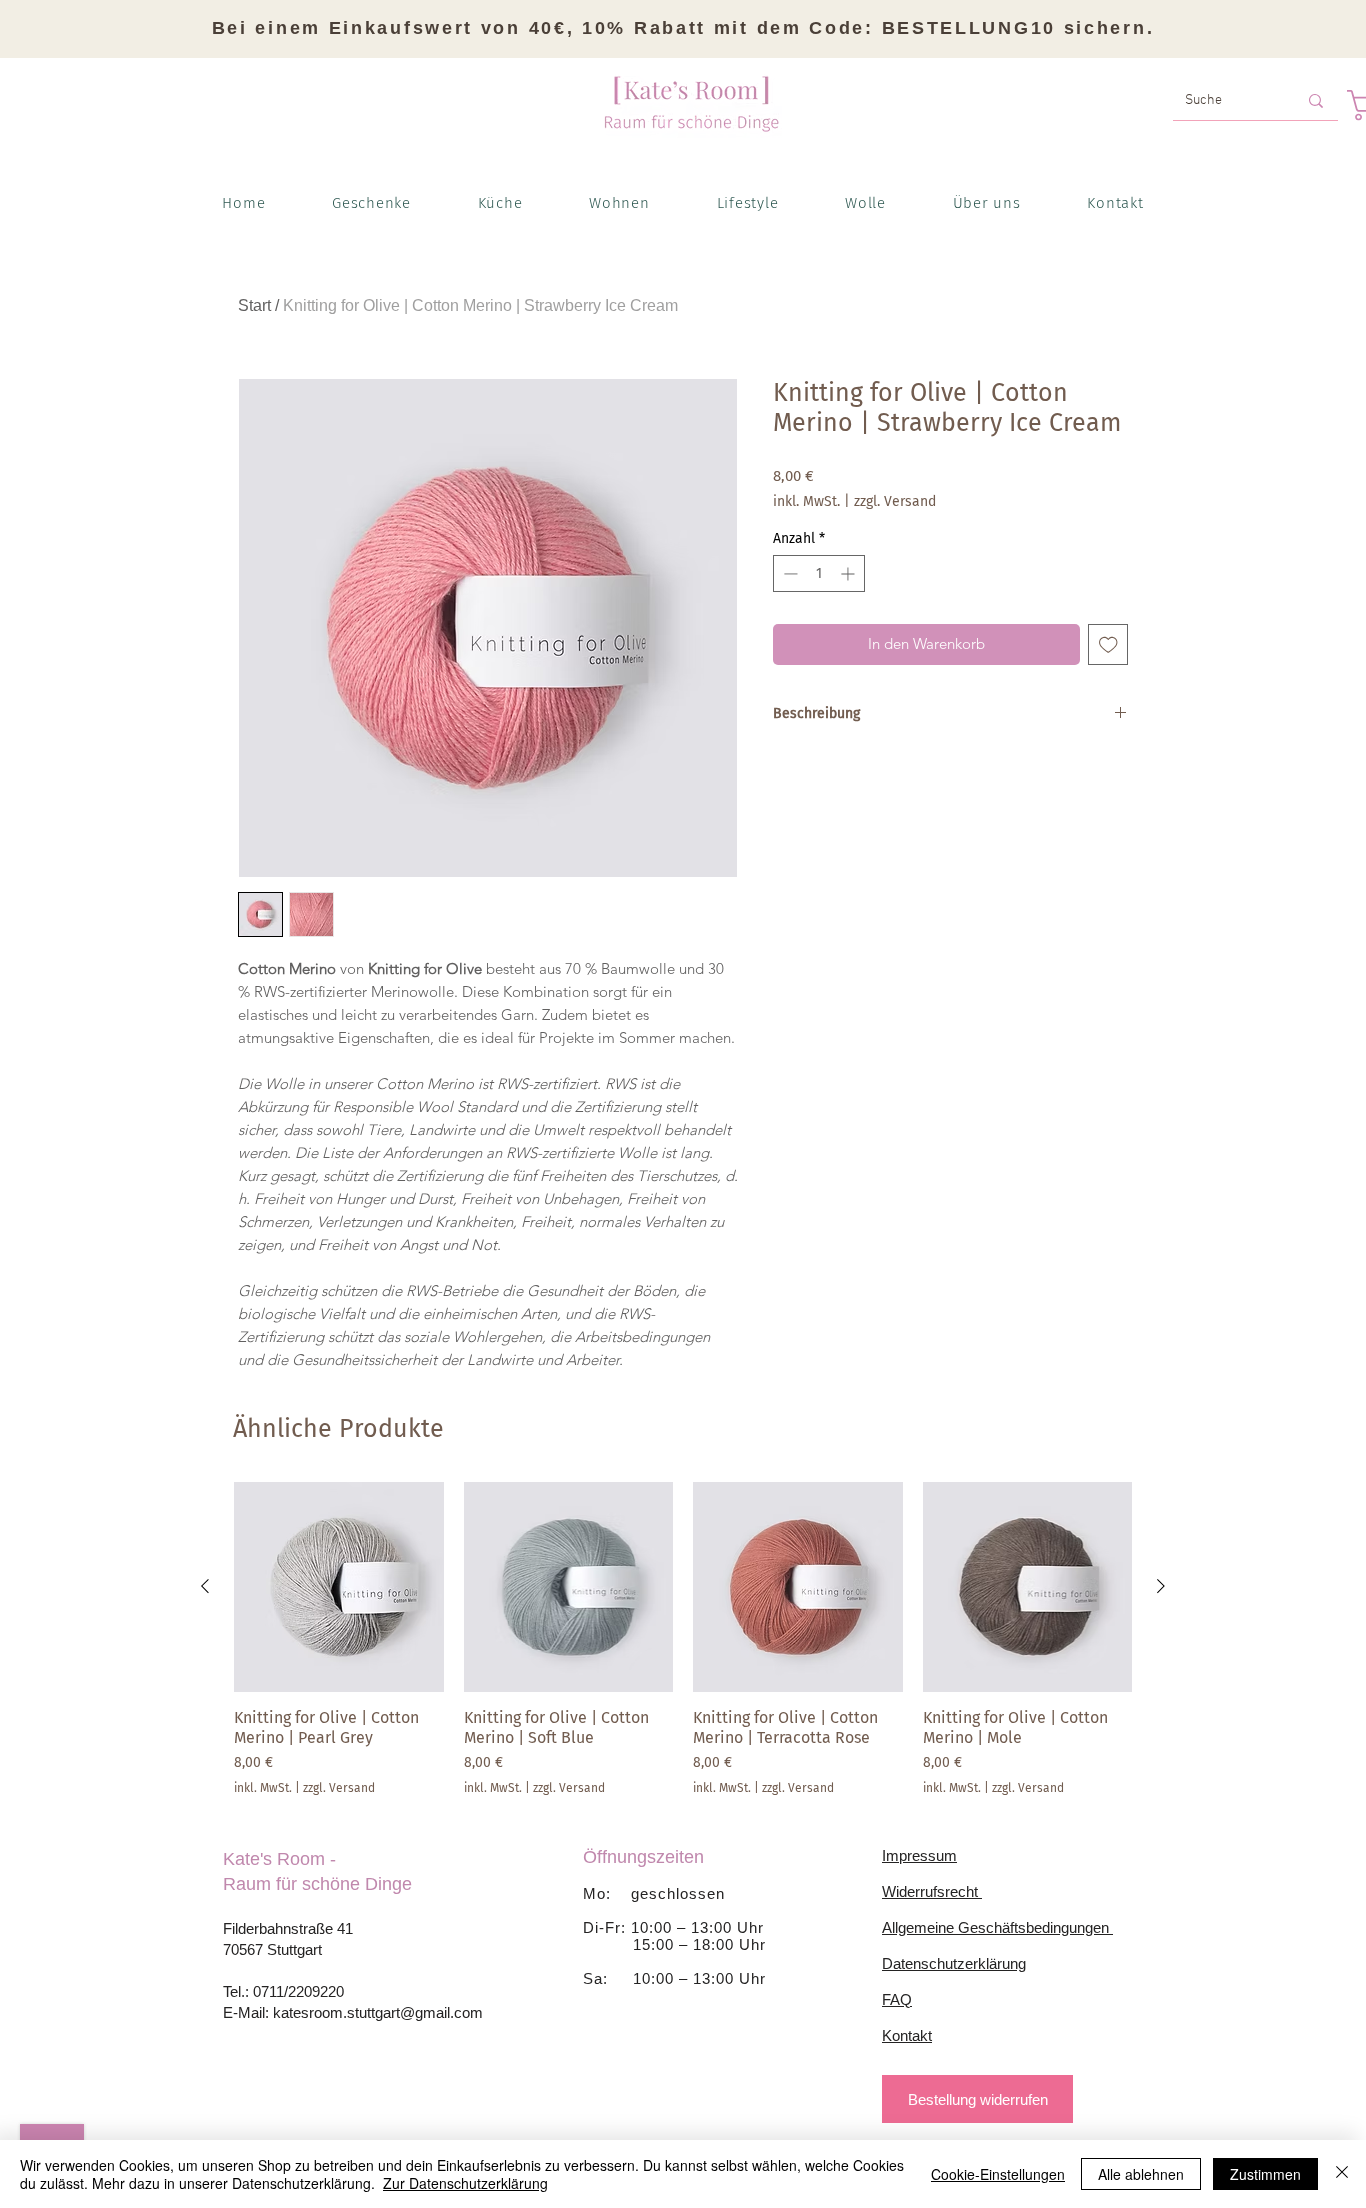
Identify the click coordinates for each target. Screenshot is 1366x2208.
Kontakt (907, 2035)
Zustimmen (1265, 2174)
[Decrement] (788, 573)
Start (254, 305)
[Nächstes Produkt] (1161, 1586)
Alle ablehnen (1141, 2174)
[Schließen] (1342, 2174)
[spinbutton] (819, 573)
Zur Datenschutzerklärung (465, 2183)
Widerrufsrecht (932, 1891)
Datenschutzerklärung (954, 1963)
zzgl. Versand (895, 501)
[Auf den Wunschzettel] (1108, 644)
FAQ (897, 1999)
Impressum (919, 1855)
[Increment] (849, 573)
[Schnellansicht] (339, 1587)
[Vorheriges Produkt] (205, 1586)
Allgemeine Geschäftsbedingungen (997, 1927)
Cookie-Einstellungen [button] (998, 2174)
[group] (683, 1639)
